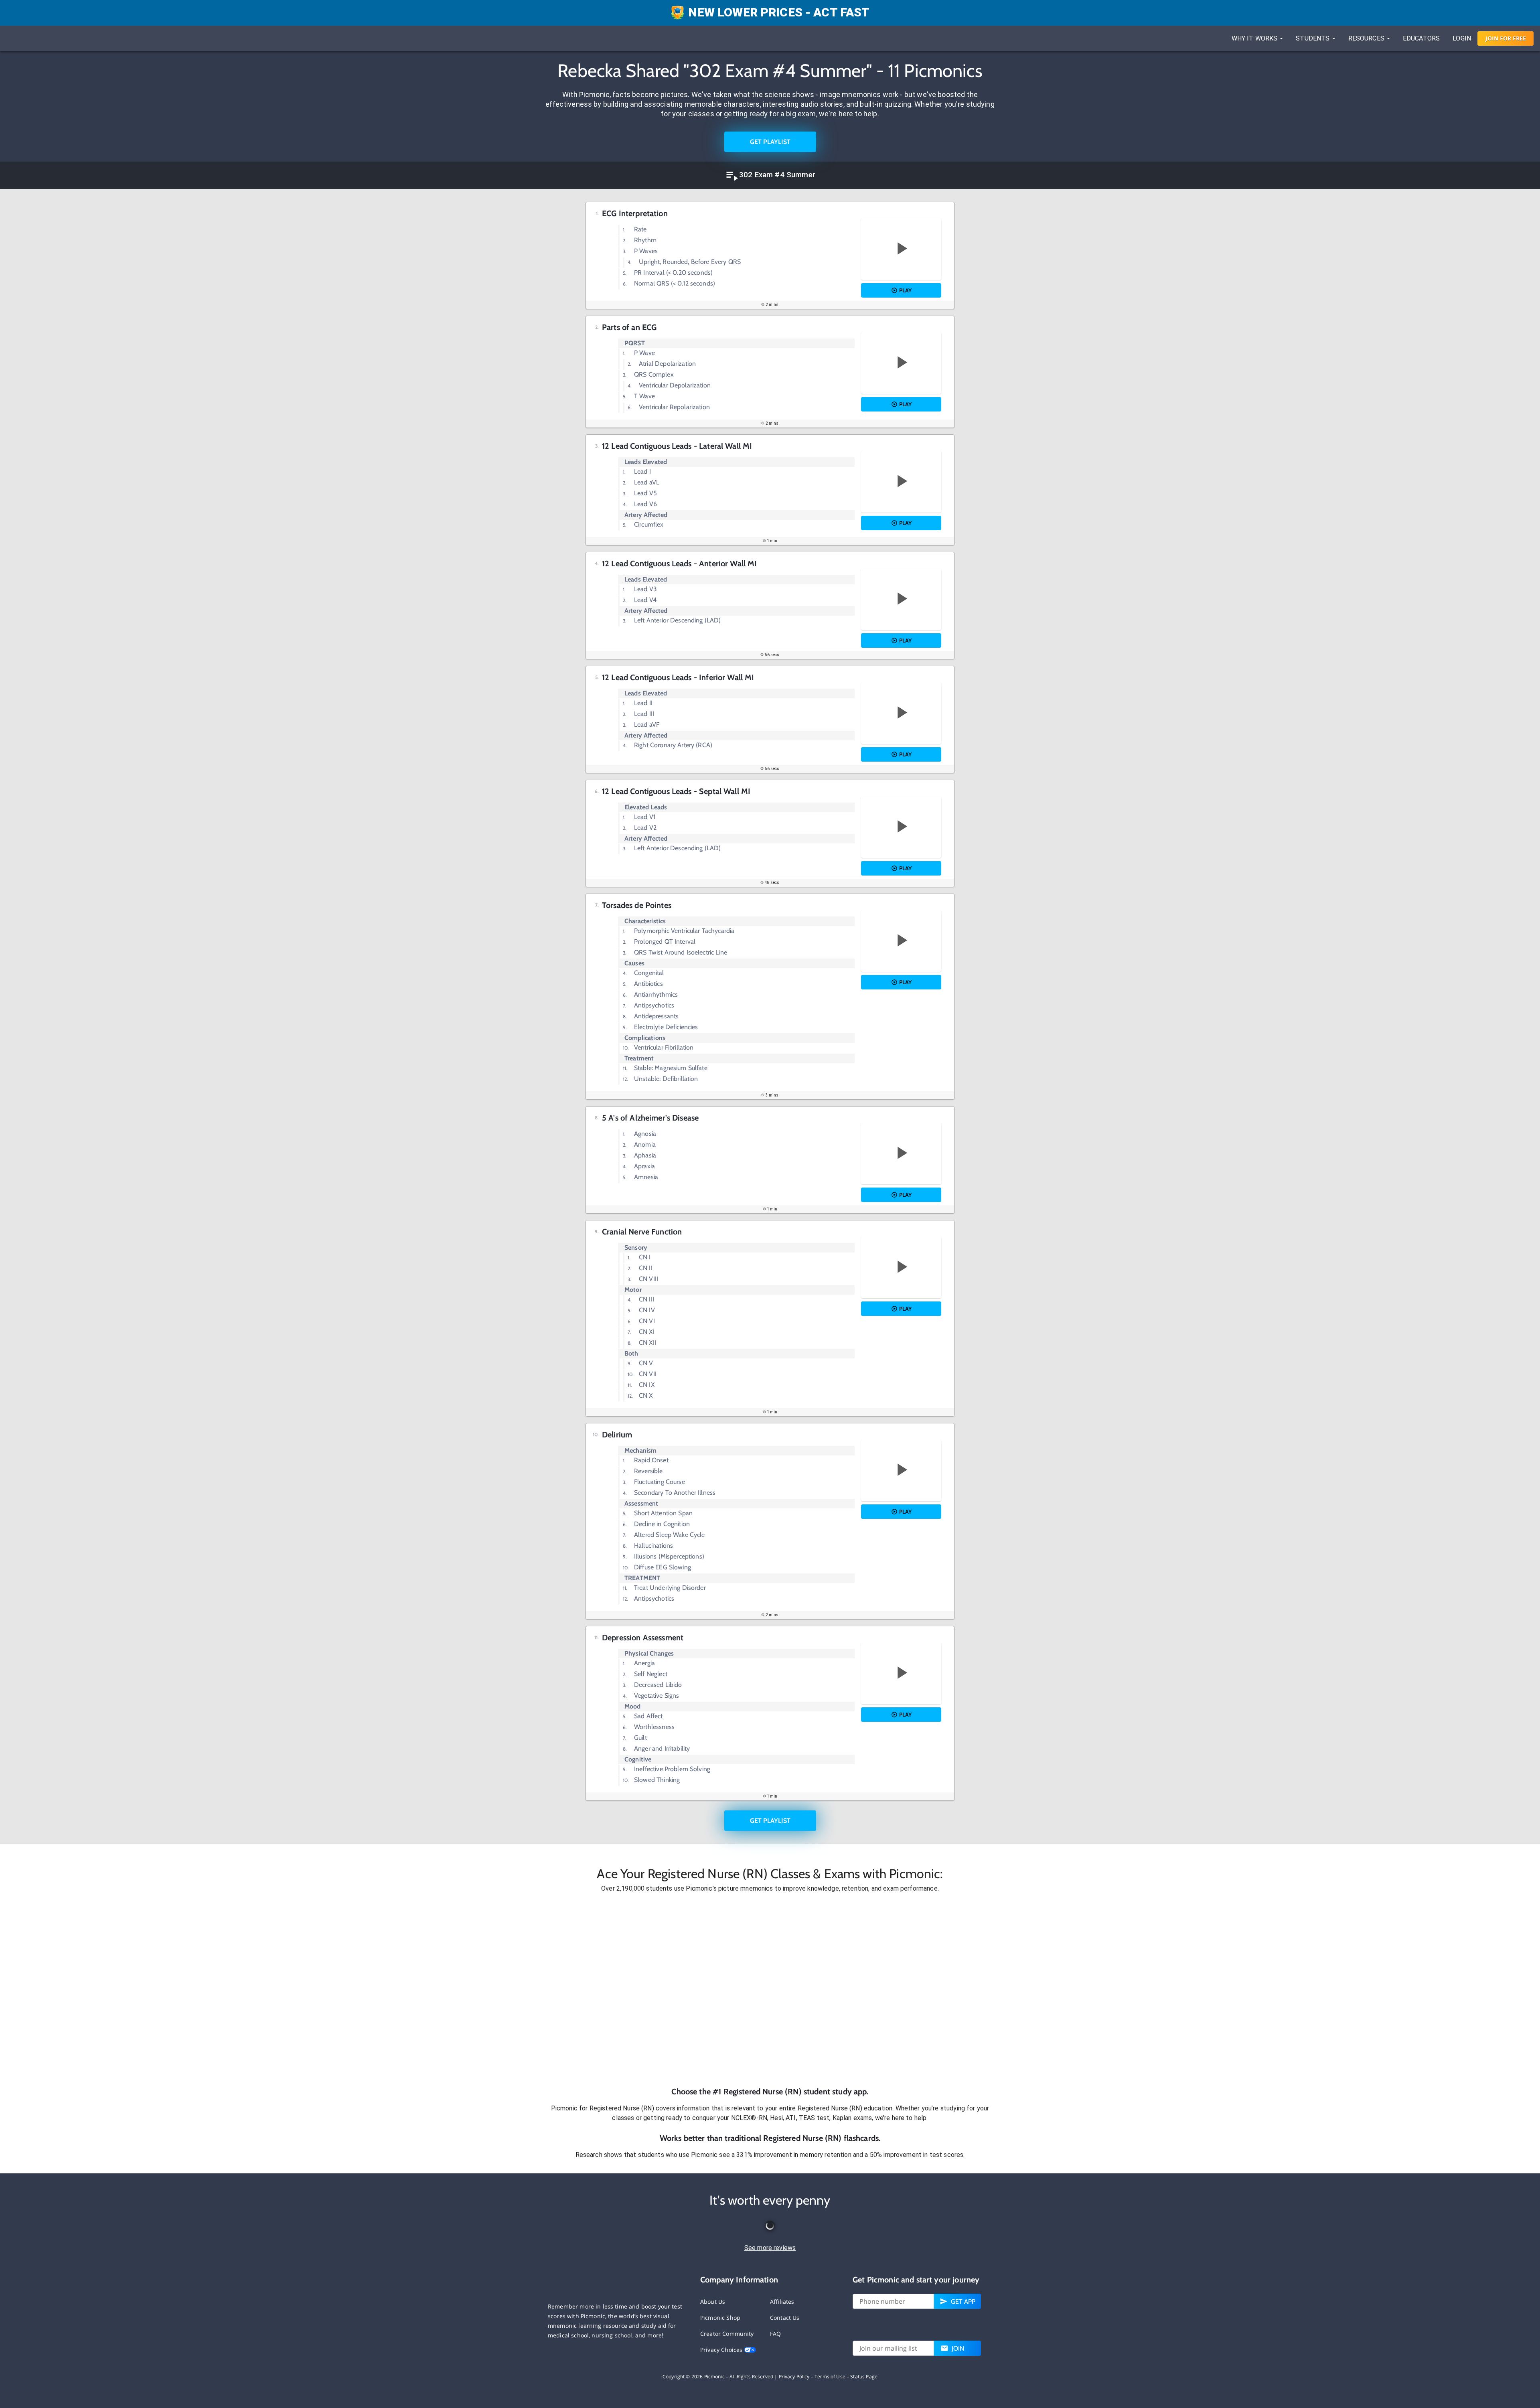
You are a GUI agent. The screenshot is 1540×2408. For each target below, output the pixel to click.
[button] (770, 1990)
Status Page (864, 2377)
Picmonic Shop (720, 2318)
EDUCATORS (1421, 38)
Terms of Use (830, 2377)
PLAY (905, 290)
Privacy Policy (794, 2377)
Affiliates (782, 2302)
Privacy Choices (722, 2350)
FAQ (775, 2334)
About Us (713, 2302)
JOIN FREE (1506, 38)
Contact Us (785, 2318)
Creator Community (727, 2334)
